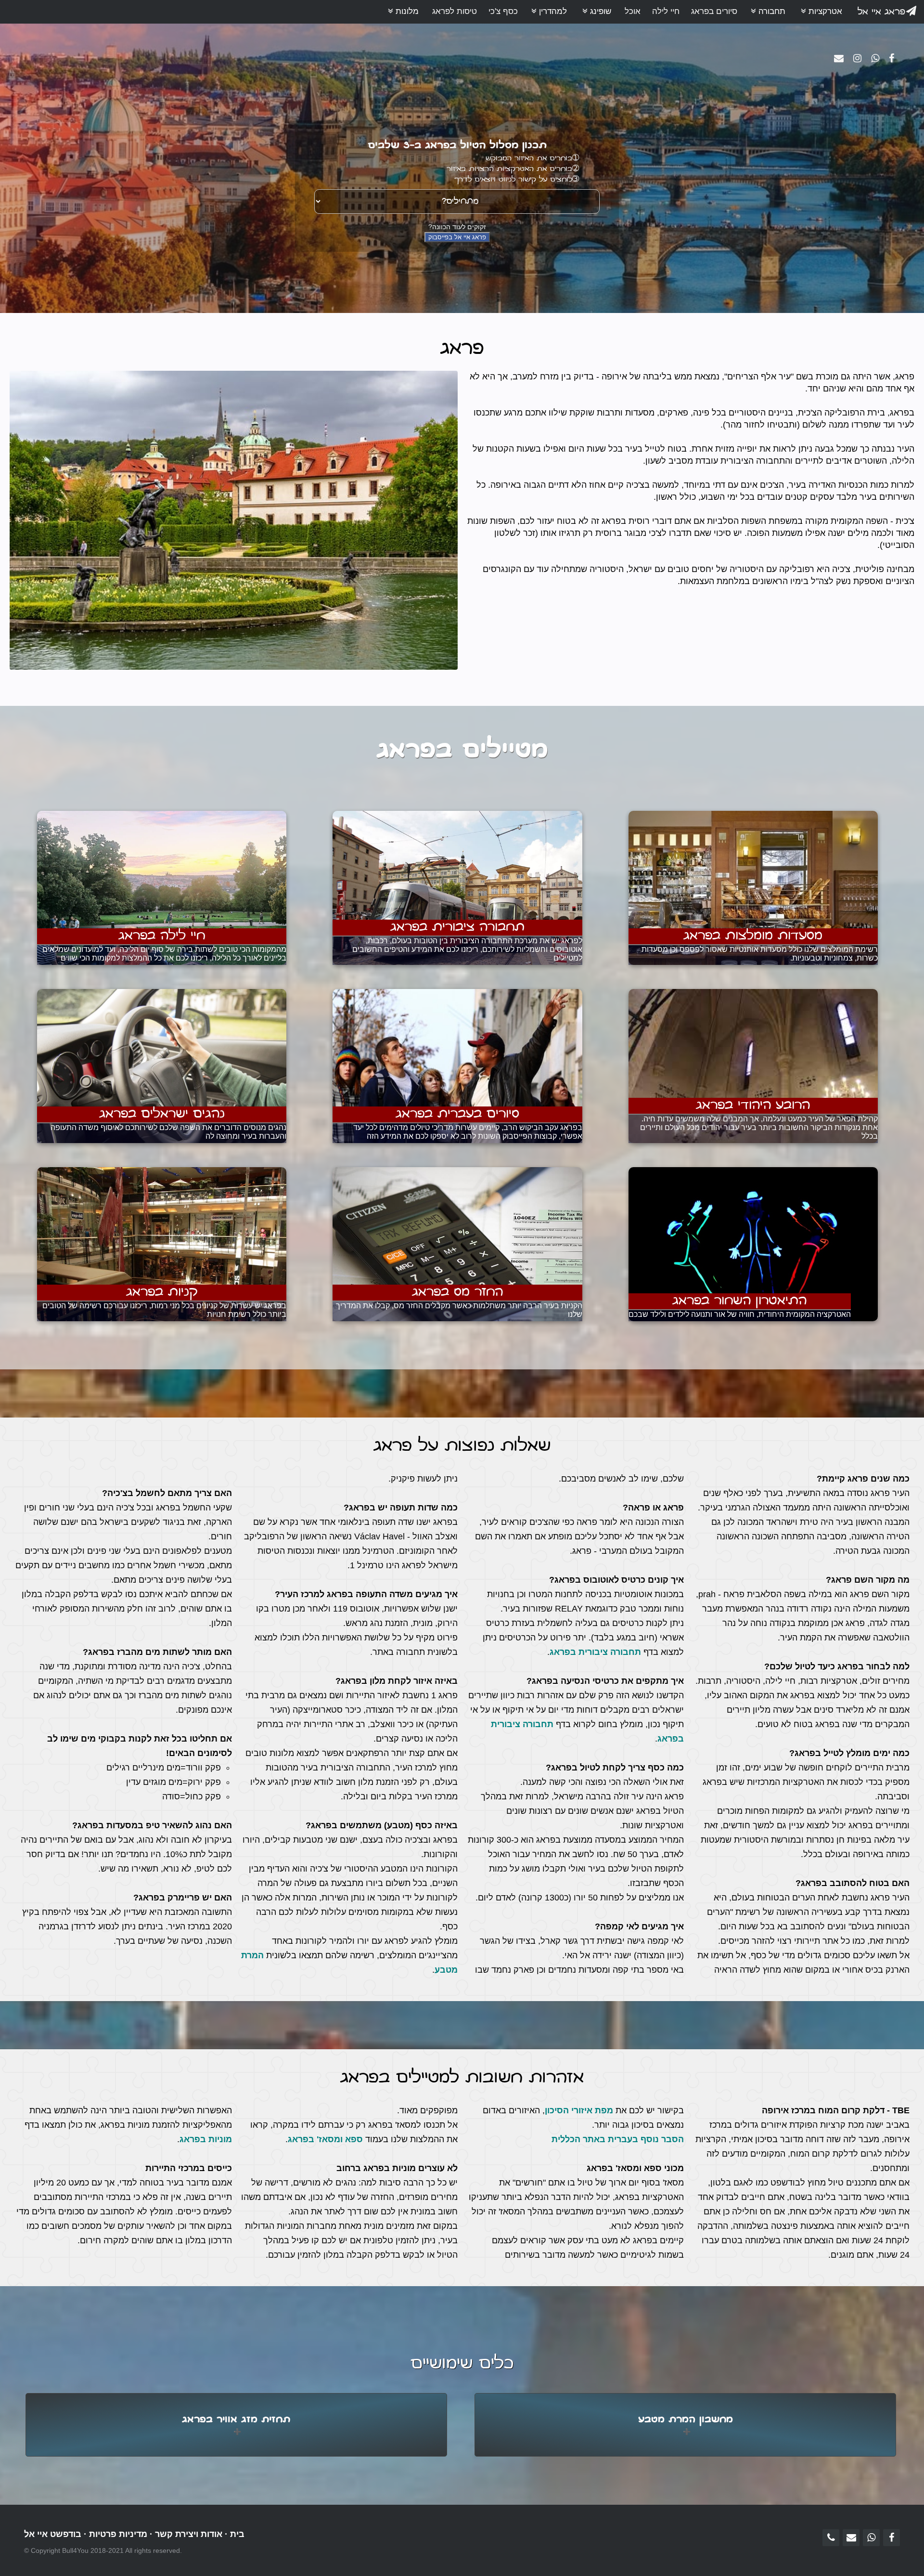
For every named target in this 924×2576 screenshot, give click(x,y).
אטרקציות (824, 11)
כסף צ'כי (503, 11)
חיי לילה (666, 11)
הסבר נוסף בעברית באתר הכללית (618, 2139)
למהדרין (552, 11)
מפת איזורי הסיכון (579, 2110)
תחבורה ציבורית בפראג (595, 1652)
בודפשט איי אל (53, 2534)
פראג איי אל (881, 12)
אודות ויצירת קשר (189, 2534)
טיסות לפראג (455, 11)
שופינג (599, 11)
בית (237, 2534)
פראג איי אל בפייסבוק (457, 237)
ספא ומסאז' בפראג (325, 2139)
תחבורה (771, 11)
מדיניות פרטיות (118, 2534)
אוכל (633, 11)
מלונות (406, 11)
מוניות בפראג (206, 2139)
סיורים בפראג (714, 11)
